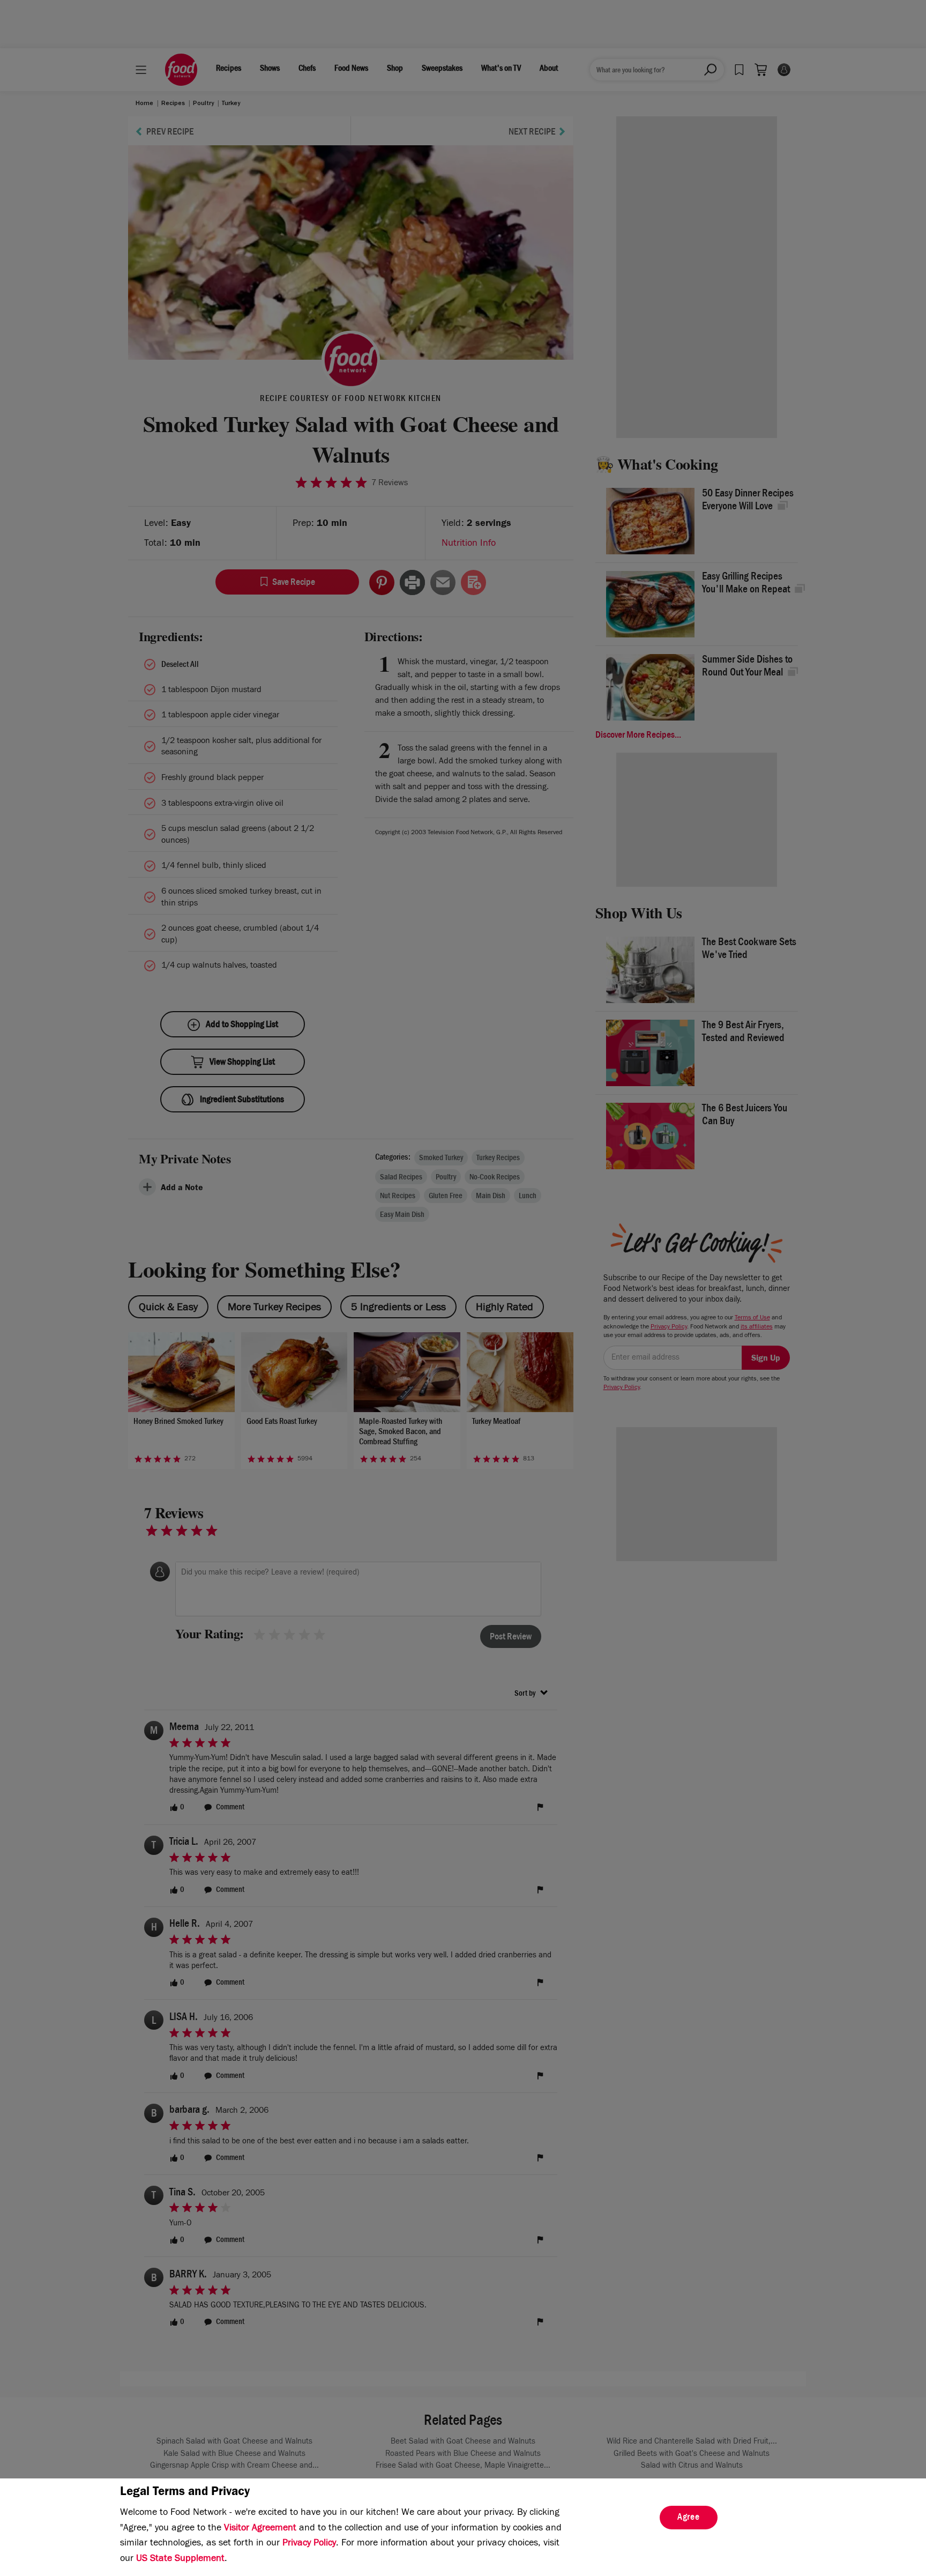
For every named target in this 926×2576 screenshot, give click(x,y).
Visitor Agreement (260, 2529)
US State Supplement (180, 2559)
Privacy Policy (309, 2544)
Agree (689, 2518)
